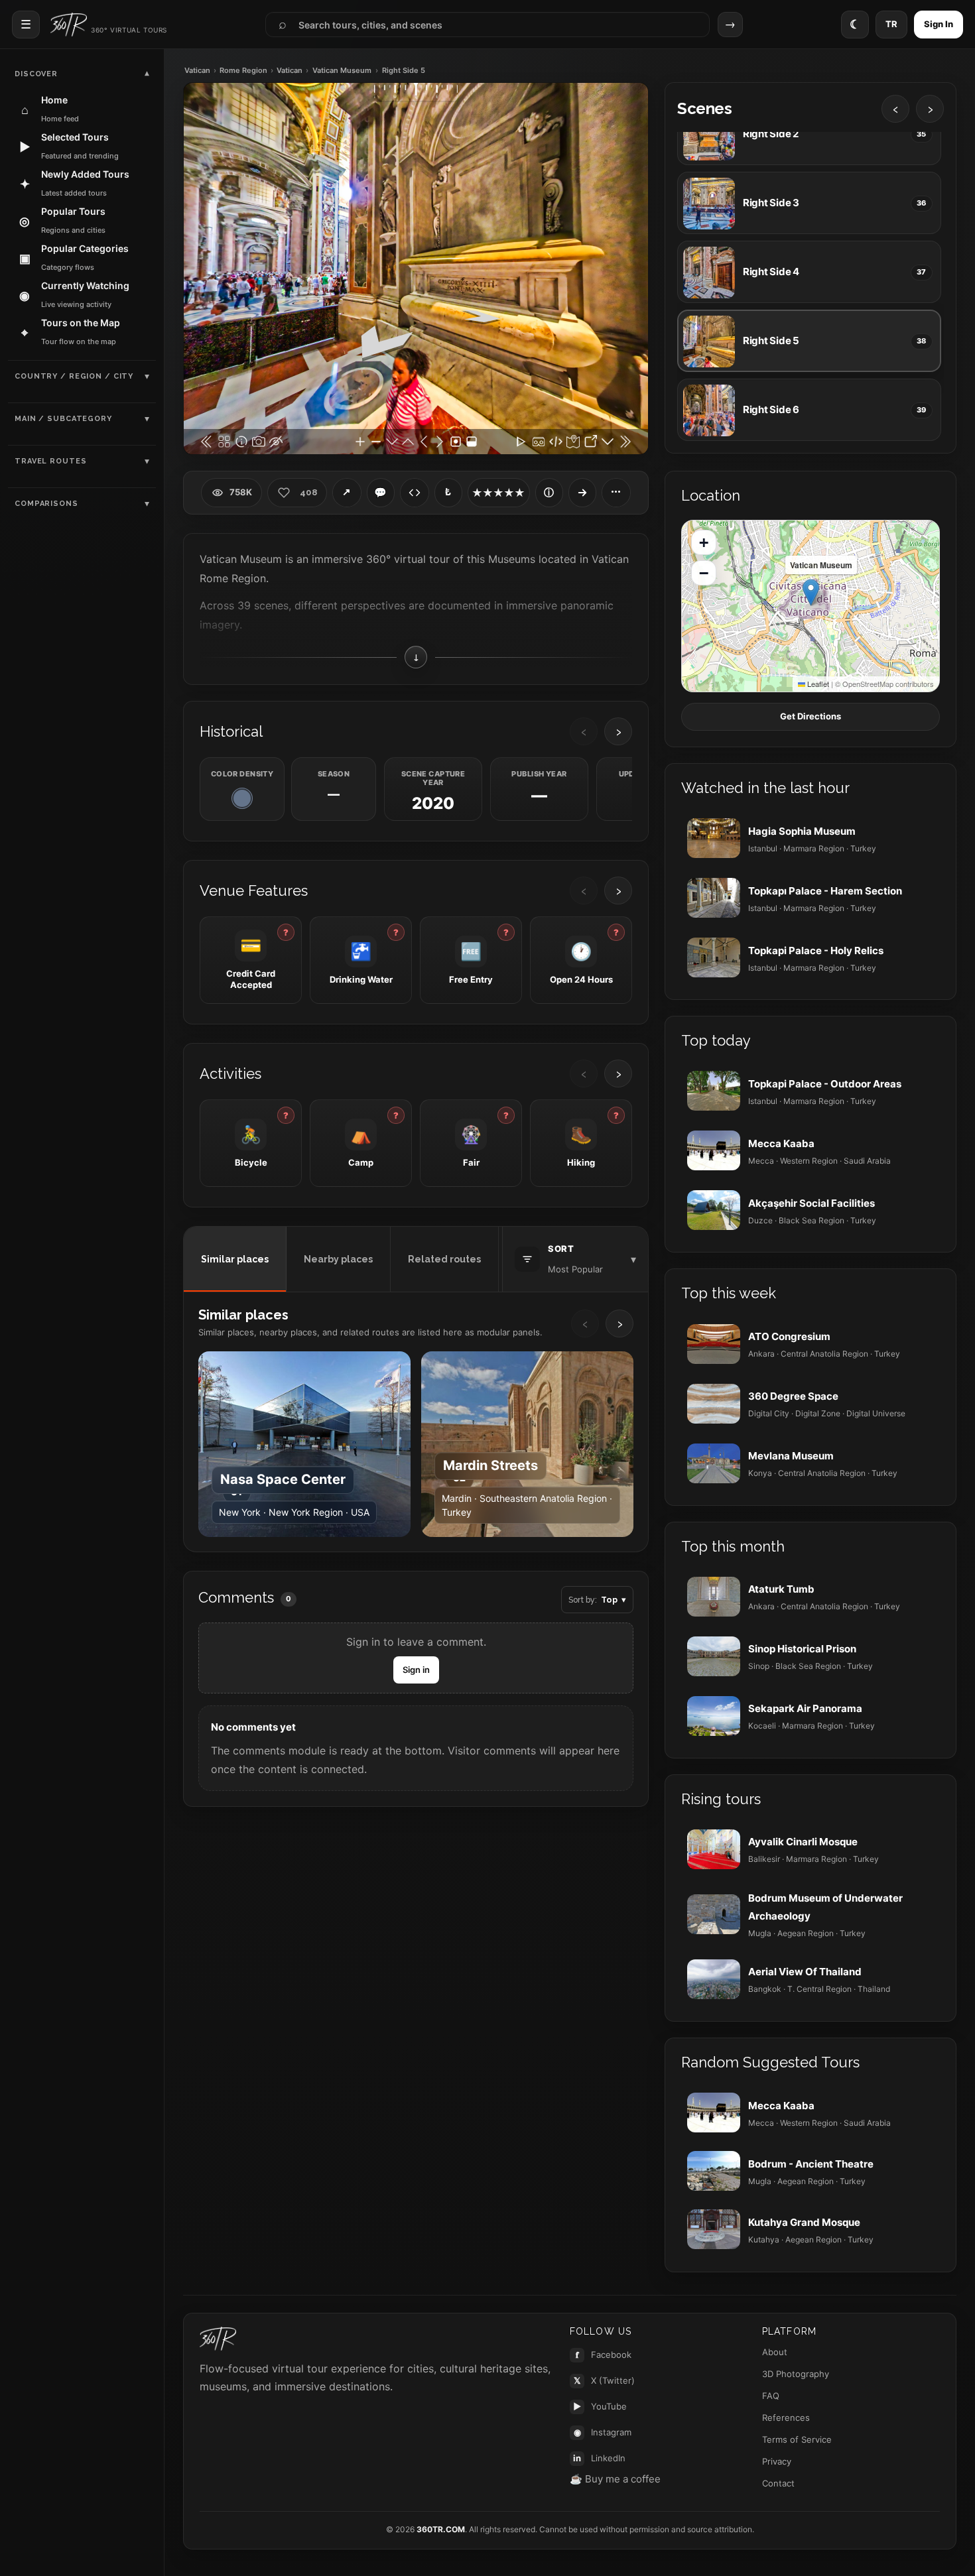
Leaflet (817, 684)
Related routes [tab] (444, 1259)
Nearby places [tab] (338, 1259)
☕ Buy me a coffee (615, 2479)
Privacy (777, 2461)
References (786, 2418)
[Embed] (415, 493)
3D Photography (796, 2374)
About (775, 2352)
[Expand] (582, 493)
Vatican (197, 71)
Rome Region (243, 71)
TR (891, 24)
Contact (778, 2483)
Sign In (939, 24)
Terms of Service (797, 2439)
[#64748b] (242, 798)
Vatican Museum (342, 71)
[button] (811, 592)
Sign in (416, 1670)
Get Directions (811, 716)
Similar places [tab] (235, 1259)
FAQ (771, 2396)
